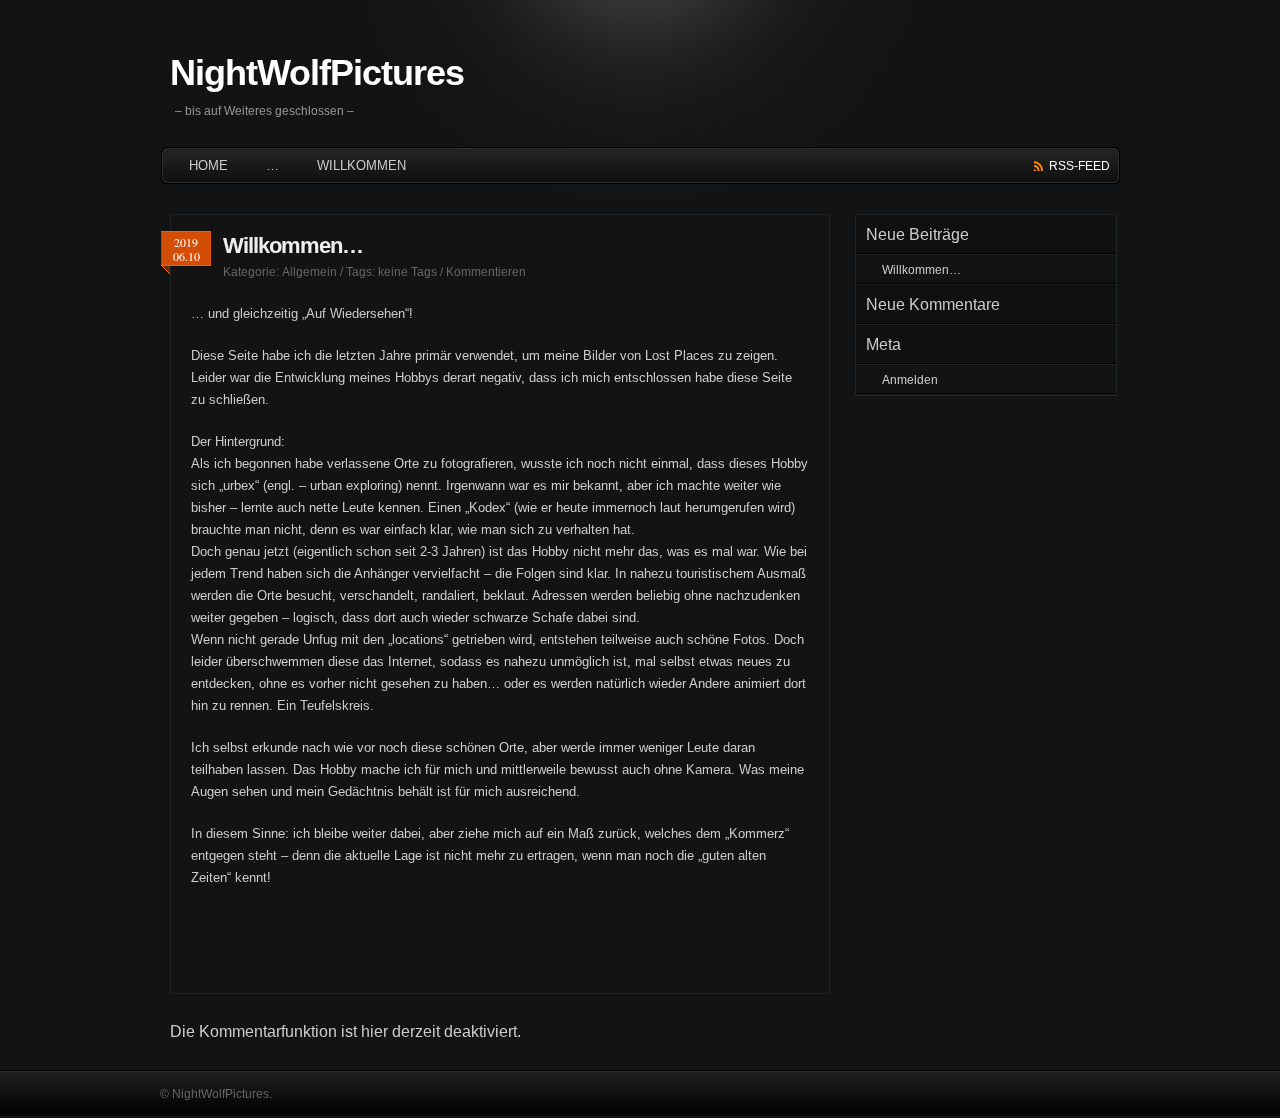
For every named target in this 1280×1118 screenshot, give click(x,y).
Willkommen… (293, 245)
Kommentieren (486, 272)
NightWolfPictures (317, 72)
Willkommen (361, 165)
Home (208, 165)
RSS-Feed (1079, 166)
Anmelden (910, 380)
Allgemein (309, 272)
